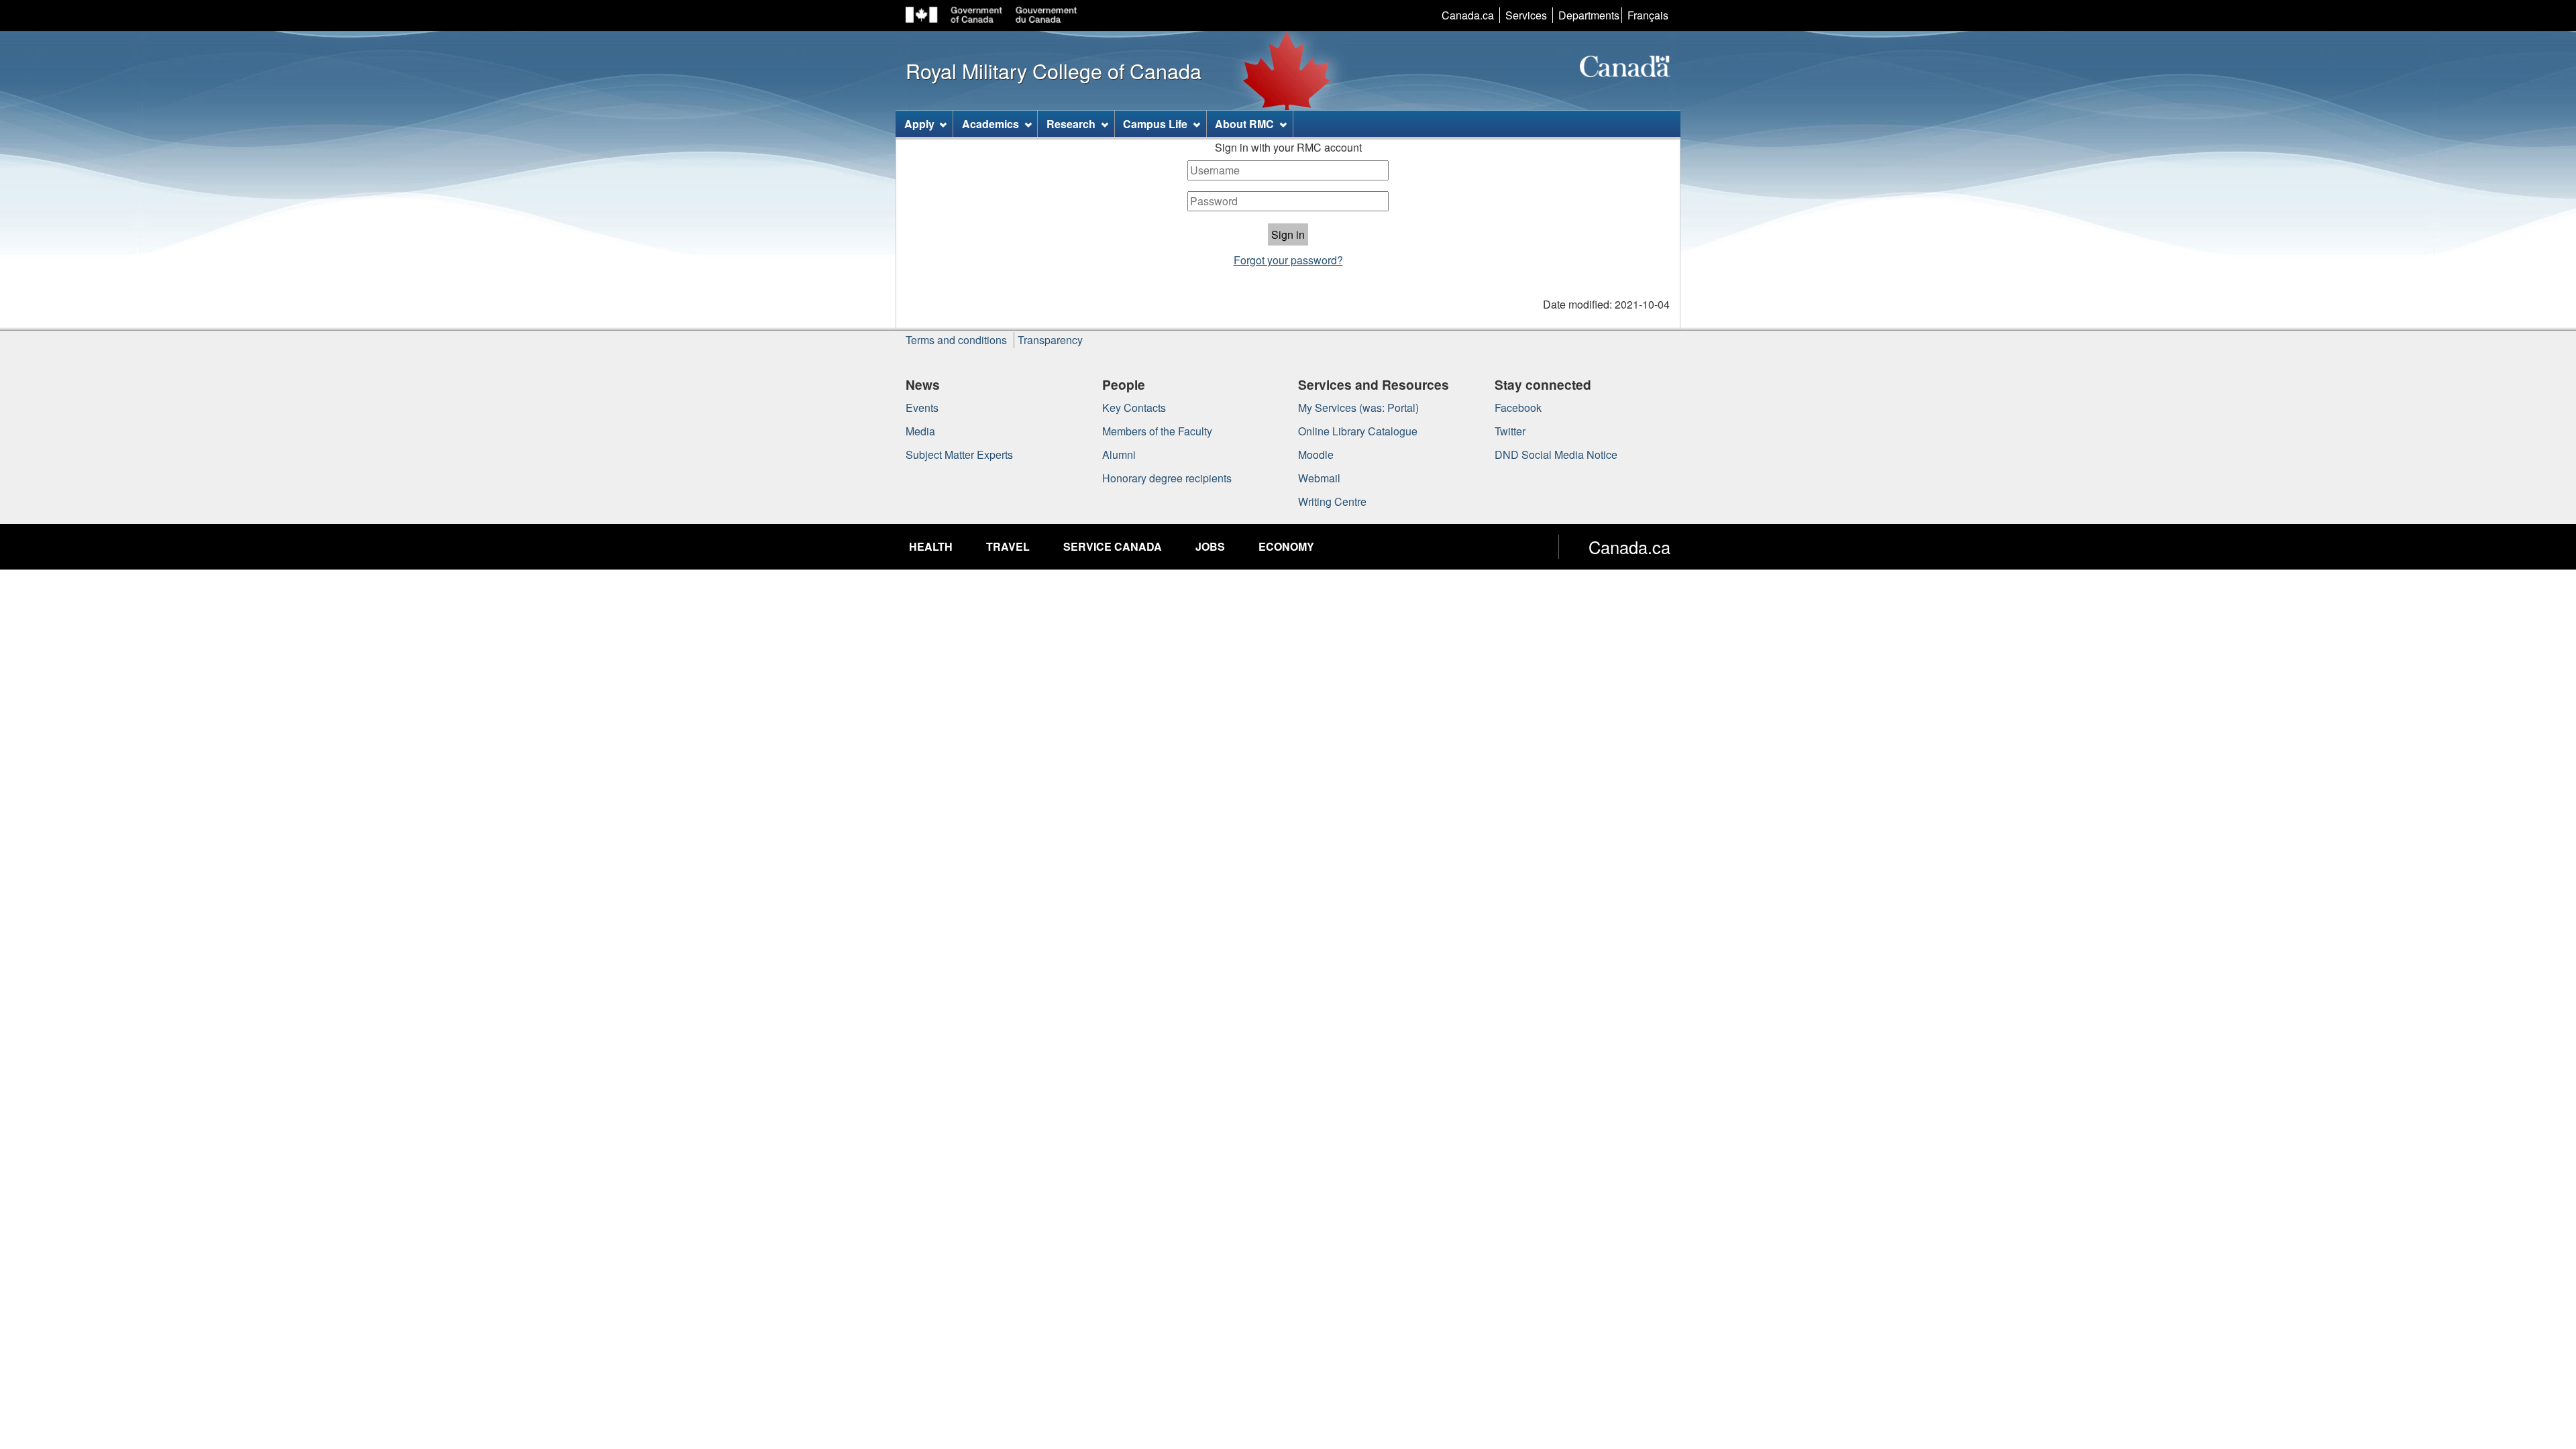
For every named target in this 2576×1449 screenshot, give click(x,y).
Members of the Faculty (1157, 431)
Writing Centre (1332, 501)
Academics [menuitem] (990, 124)
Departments (1589, 15)
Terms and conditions (956, 340)
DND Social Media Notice (1556, 454)
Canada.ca (1468, 15)
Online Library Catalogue (1358, 431)
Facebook (1518, 408)
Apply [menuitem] (919, 124)
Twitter (1510, 431)
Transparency (1050, 340)
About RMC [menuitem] (1244, 124)
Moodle (1316, 454)
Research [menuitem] (1071, 124)
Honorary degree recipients (1167, 478)
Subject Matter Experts (959, 454)
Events (922, 408)
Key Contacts (1134, 408)
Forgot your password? (1288, 260)
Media (920, 431)
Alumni (1119, 454)
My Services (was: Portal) (1358, 408)
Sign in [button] (1288, 234)
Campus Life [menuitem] (1155, 124)
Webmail (1319, 478)
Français (1648, 15)
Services (1526, 15)
